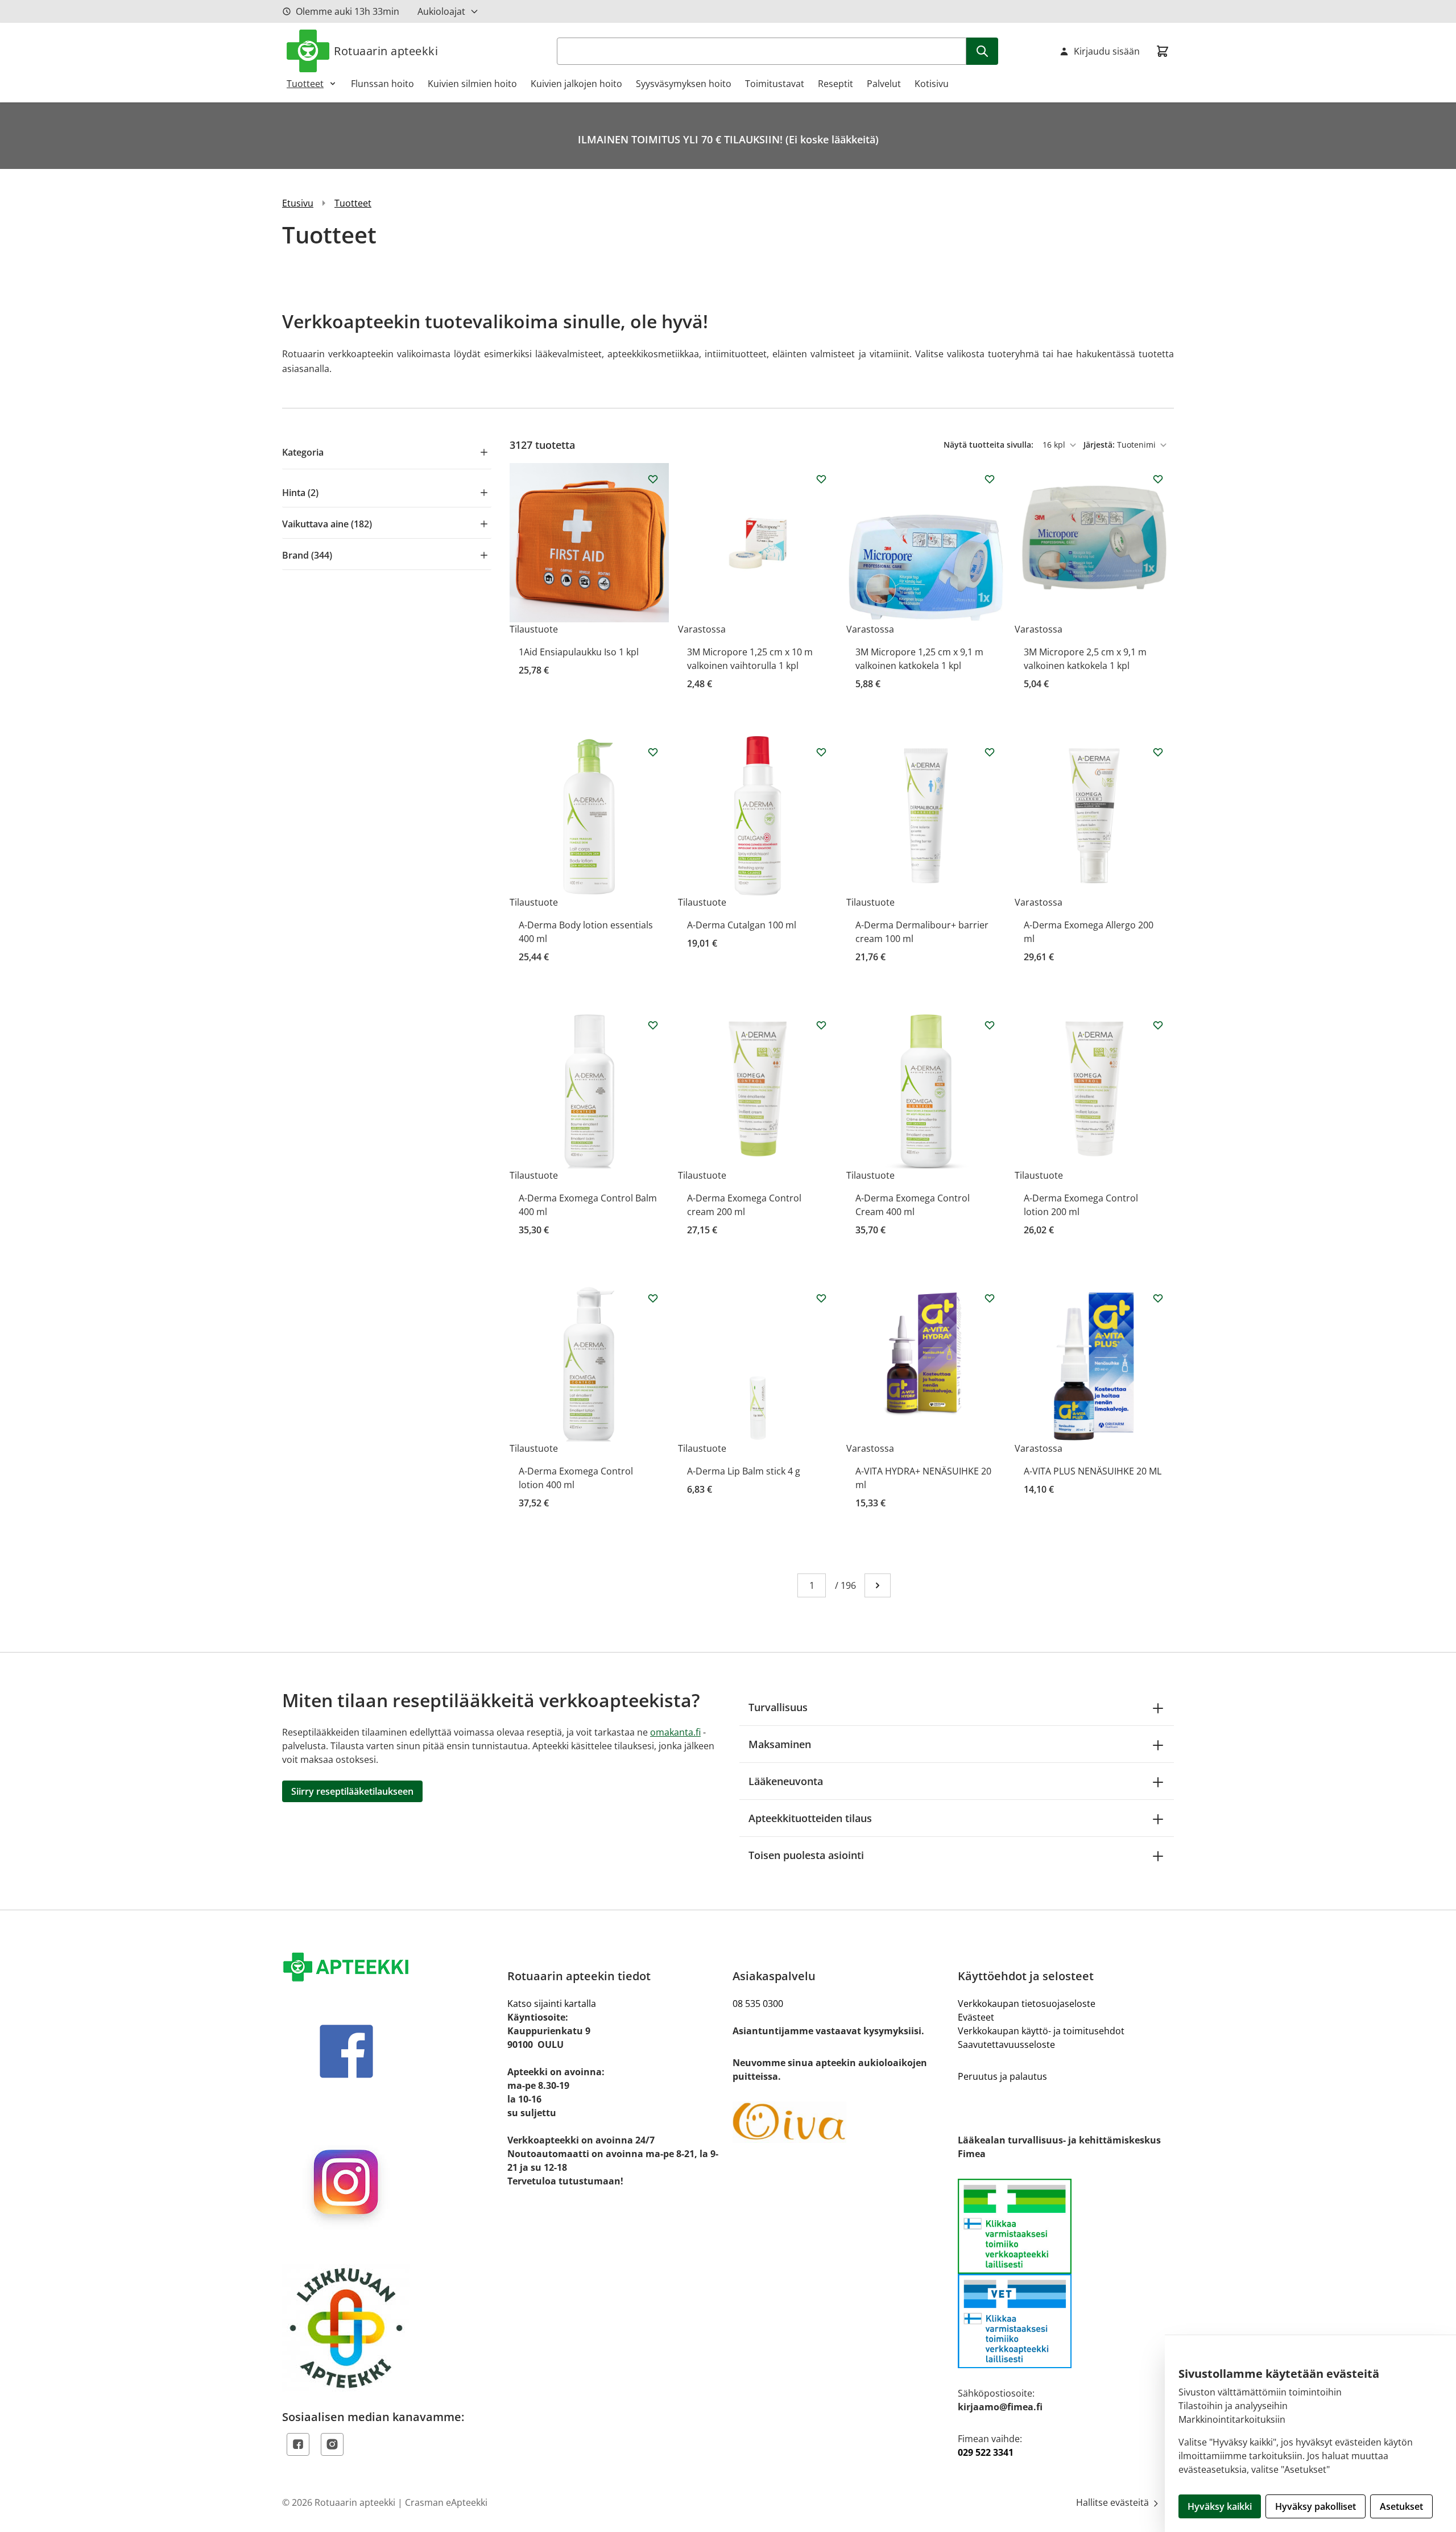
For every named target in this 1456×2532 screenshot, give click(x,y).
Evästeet (976, 2017)
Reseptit (835, 84)
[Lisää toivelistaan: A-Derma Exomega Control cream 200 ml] (821, 1025)
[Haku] (982, 51)
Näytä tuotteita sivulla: (990, 445)
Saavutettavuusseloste (1006, 2044)
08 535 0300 (758, 2004)
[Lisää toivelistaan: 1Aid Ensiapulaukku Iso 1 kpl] (653, 479)
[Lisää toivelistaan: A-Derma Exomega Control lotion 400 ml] (653, 1298)
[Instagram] (332, 2444)
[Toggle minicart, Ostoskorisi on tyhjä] (1163, 51)
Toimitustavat (775, 84)
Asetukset (1401, 2506)
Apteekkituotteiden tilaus (810, 1818)
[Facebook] (298, 2444)
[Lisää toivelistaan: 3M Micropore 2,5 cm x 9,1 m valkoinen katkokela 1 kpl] (1158, 479)
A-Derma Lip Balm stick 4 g (744, 1471)
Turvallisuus (778, 1707)
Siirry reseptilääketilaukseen (352, 1791)
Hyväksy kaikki (1220, 2506)
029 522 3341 (986, 2452)
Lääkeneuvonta (786, 1781)
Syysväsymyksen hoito (684, 84)
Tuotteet (305, 84)
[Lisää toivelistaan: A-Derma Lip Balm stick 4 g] (821, 1298)
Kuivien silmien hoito (472, 84)
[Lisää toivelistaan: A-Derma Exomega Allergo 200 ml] (1158, 752)
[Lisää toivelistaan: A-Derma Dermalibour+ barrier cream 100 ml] (990, 752)
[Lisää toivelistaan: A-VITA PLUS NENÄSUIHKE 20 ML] (1158, 1298)
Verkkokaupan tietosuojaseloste (1027, 2004)
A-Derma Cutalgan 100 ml (742, 925)
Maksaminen (780, 1744)
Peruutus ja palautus (1002, 2076)
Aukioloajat (441, 11)
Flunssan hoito (382, 84)
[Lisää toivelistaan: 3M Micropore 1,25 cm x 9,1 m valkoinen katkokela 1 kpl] (990, 479)
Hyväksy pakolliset (1316, 2506)
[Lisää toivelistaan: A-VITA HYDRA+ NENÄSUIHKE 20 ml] (990, 1298)
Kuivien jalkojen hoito (576, 84)
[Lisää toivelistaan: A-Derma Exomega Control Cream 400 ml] (990, 1025)
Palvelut (884, 84)
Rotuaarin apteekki (386, 51)
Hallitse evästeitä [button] (1114, 2502)
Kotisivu (932, 84)
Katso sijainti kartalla (552, 2004)
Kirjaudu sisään (1107, 51)
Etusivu (298, 203)
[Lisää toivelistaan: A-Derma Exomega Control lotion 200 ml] (1158, 1025)
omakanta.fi (675, 1732)
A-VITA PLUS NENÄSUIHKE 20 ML (1093, 1471)
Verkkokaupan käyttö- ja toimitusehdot (1041, 2031)
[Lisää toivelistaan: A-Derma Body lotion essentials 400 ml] (653, 752)
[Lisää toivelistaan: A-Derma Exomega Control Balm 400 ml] (653, 1025)
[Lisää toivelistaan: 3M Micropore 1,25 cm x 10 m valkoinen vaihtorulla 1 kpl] (821, 479)
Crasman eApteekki (446, 2502)
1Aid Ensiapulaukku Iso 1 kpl (579, 652)
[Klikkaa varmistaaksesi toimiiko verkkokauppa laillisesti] (1066, 2273)
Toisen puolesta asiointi (806, 1855)
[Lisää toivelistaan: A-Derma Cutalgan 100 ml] (821, 752)
